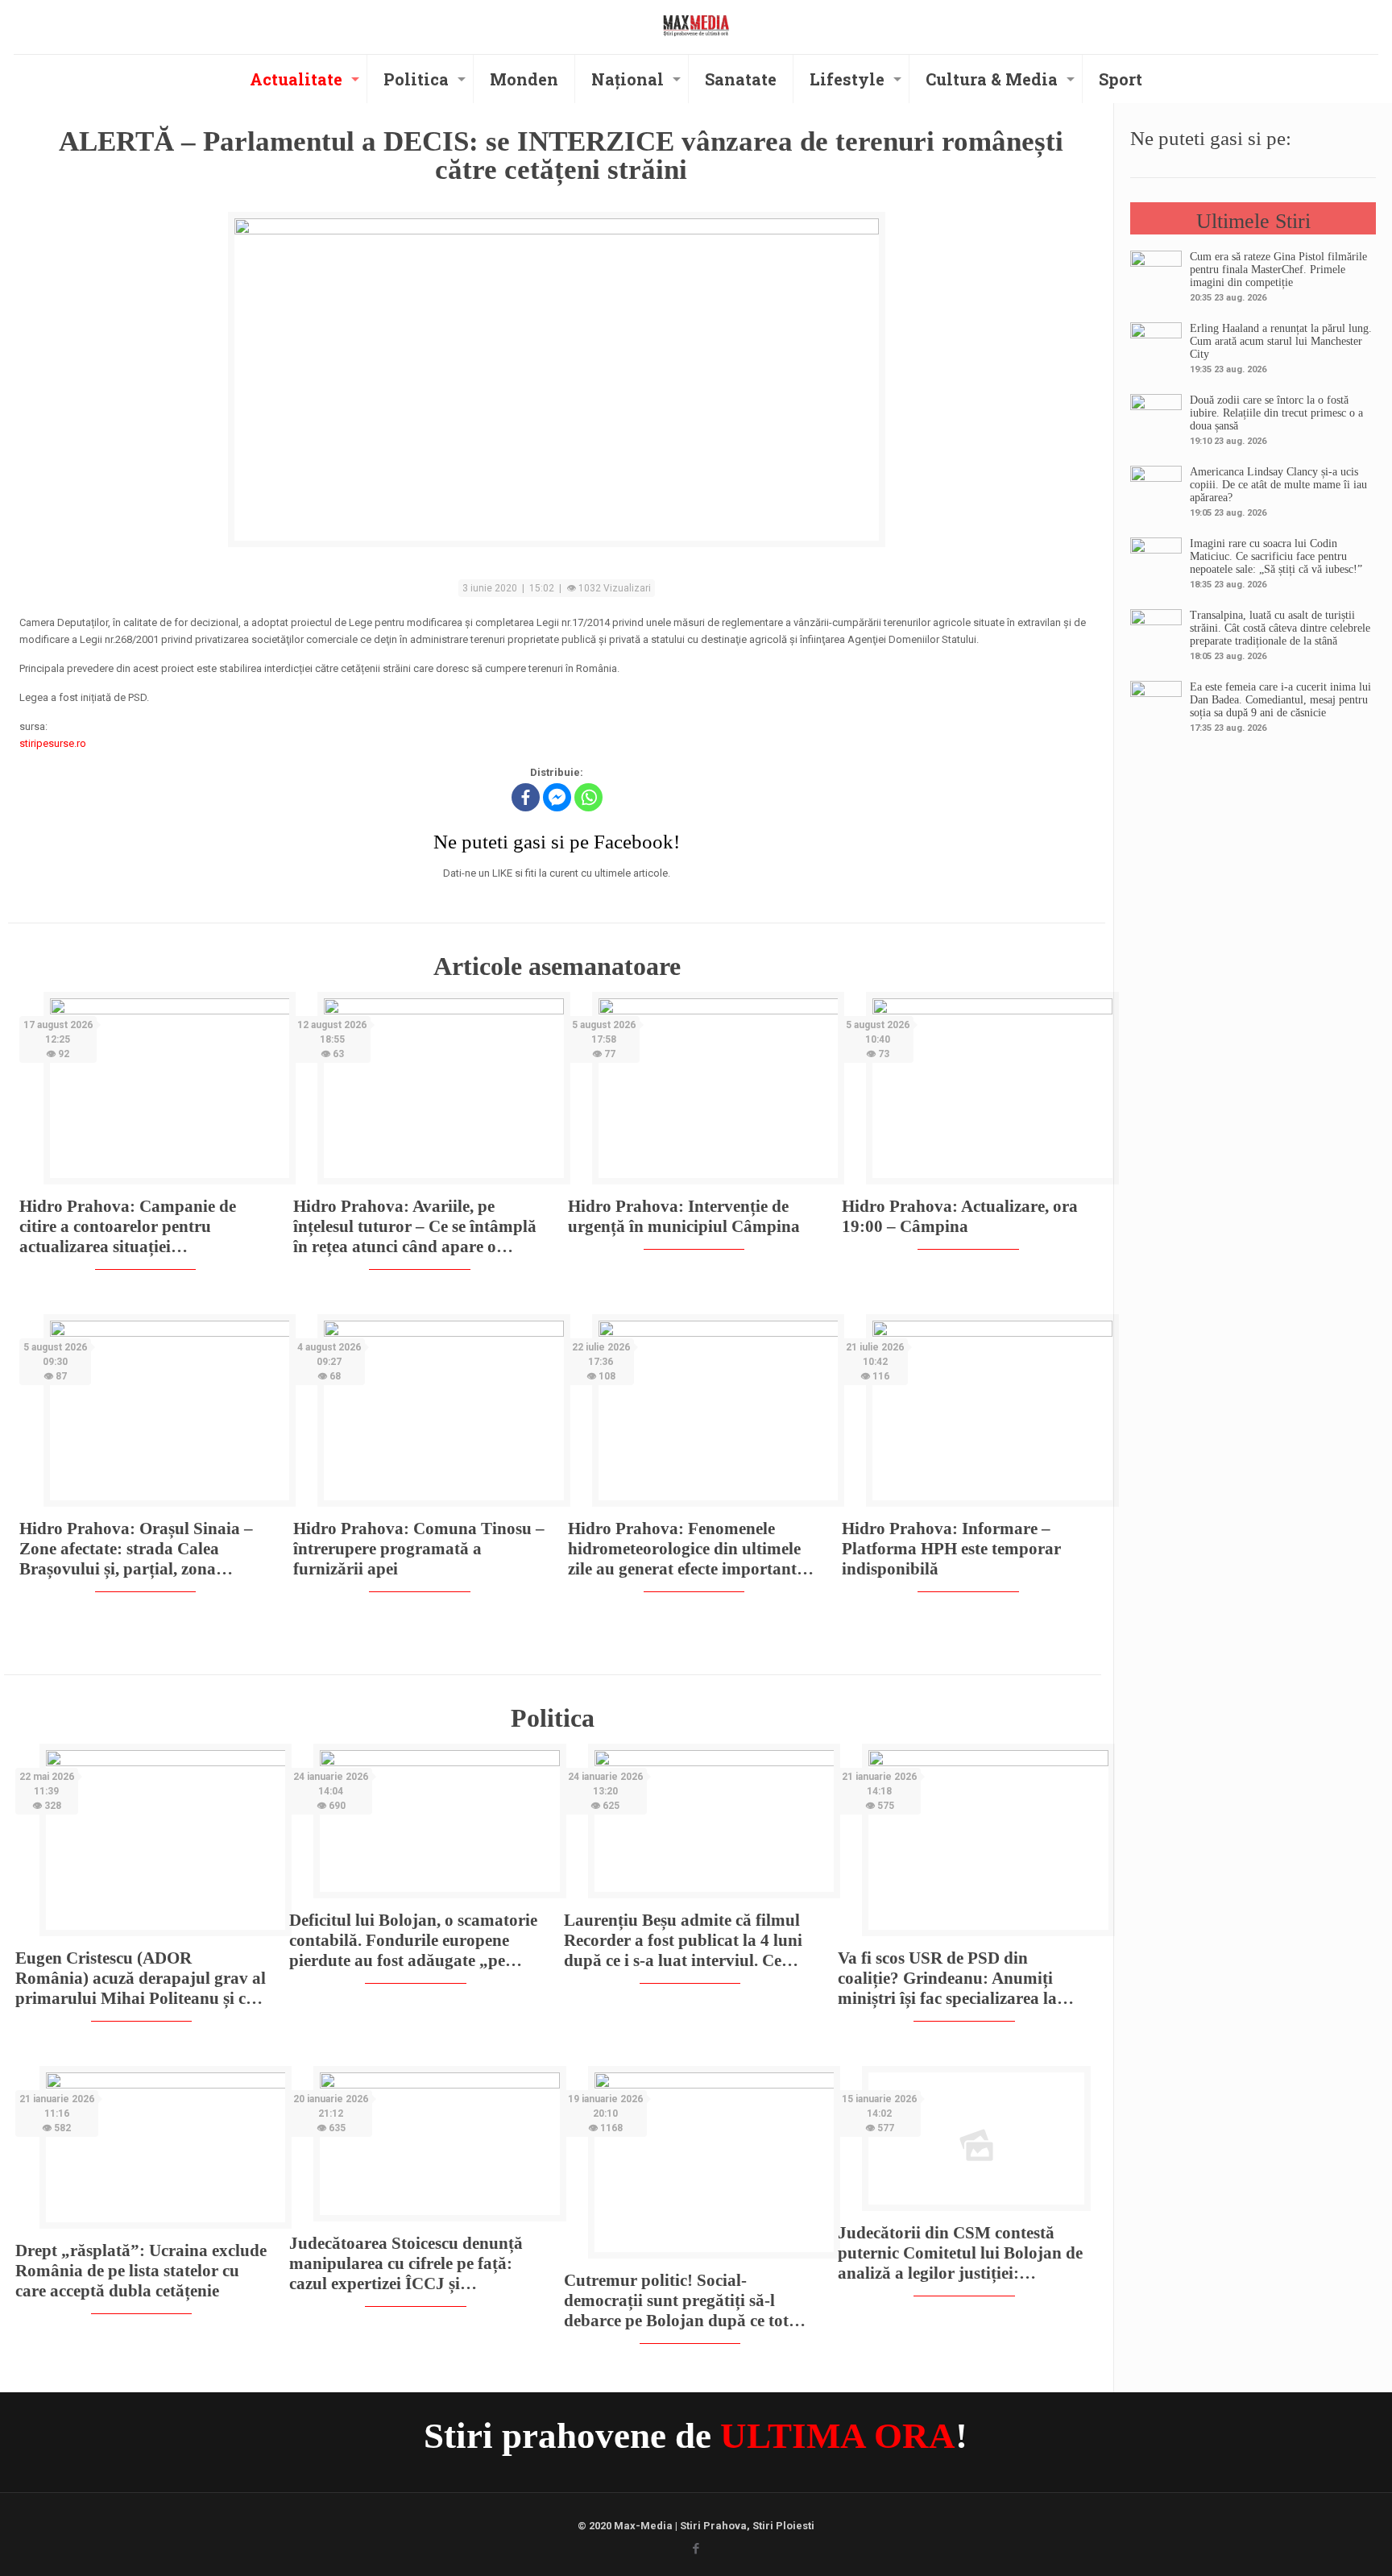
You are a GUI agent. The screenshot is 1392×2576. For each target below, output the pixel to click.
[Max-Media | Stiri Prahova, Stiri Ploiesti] (696, 25)
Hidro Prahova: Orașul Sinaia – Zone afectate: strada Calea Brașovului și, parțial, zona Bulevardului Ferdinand (136, 1549)
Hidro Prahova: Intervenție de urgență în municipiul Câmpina (684, 1216)
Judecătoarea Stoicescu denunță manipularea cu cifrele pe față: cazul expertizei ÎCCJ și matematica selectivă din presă (406, 2264)
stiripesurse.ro (53, 743)
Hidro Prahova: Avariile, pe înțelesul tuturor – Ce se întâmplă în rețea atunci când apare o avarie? (415, 1227)
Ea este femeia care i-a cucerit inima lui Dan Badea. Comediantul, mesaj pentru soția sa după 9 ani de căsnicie (1280, 700)
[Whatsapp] (588, 797)
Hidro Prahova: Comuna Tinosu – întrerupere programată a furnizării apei (419, 1549)
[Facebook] (526, 797)
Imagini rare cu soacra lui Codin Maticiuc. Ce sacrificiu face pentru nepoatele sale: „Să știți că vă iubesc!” (1276, 556)
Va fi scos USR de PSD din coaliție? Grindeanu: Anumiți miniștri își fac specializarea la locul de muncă (947, 1979)
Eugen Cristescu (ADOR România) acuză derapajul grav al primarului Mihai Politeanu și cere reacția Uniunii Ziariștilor (141, 1979)
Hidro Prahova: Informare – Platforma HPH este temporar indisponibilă (951, 1549)
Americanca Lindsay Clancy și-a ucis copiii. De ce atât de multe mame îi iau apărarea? (1278, 485)
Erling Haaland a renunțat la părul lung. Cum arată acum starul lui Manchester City (1281, 341)
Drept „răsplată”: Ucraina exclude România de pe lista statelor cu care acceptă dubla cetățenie (141, 2271)
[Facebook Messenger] (557, 797)
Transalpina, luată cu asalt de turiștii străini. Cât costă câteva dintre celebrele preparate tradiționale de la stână (1280, 628)
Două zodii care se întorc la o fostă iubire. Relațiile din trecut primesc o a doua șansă (1276, 413)
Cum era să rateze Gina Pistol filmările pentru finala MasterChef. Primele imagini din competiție (1278, 270)
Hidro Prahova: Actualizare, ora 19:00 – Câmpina (960, 1216)
